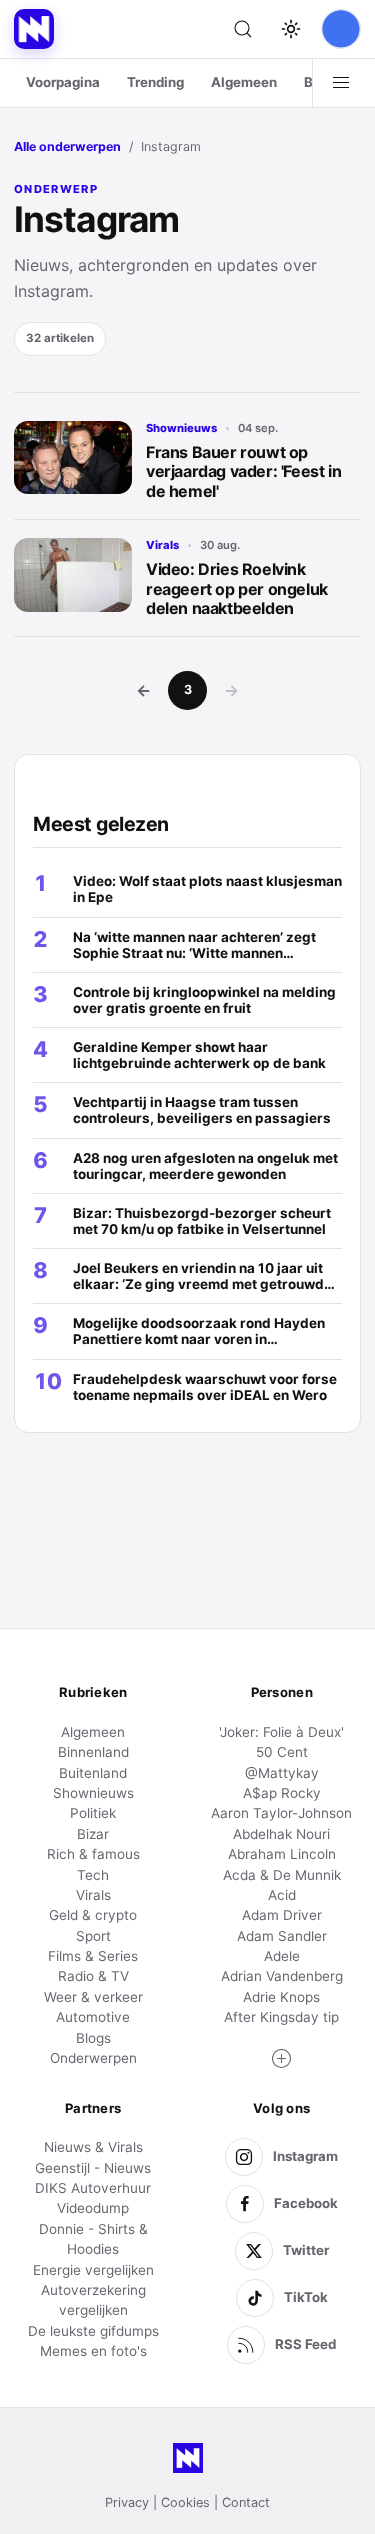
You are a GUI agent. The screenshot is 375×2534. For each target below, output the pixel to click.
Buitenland (93, 1773)
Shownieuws (181, 428)
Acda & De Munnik (282, 1875)
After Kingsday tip (281, 2017)
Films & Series (93, 1956)
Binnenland (93, 1752)
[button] (282, 2059)
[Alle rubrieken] (341, 83)
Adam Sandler (282, 1936)
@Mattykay (282, 1773)
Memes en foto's (93, 2351)
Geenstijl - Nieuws (93, 2168)
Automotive (93, 2017)
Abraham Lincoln (282, 1854)
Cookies (185, 2502)
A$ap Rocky (282, 1793)
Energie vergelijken (93, 2270)
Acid (282, 1895)
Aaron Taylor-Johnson (281, 1813)
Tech (93, 1875)
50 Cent (282, 1752)
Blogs (93, 2038)
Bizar (93, 1834)
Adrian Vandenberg (282, 1976)
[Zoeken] (243, 29)
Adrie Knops (281, 1997)
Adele (282, 1956)
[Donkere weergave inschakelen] (291, 29)
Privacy (127, 2502)
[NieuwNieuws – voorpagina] (34, 29)
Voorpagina (63, 82)
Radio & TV (93, 1976)
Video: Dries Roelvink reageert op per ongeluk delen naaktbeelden (237, 588)
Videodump (93, 2208)
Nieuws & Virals (93, 2147)
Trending (155, 82)
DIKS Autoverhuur (93, 2188)
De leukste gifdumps (93, 2331)
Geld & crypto (93, 1915)
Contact (246, 2502)
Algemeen (244, 82)
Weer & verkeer (93, 1997)
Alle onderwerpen (67, 146)
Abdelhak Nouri (281, 1834)
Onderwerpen (93, 2058)
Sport (93, 1936)
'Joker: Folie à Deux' (281, 1732)
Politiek (93, 1813)
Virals (162, 545)
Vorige (143, 690)
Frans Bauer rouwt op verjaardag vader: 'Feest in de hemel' (243, 471)
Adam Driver (282, 1915)
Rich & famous (93, 1854)
